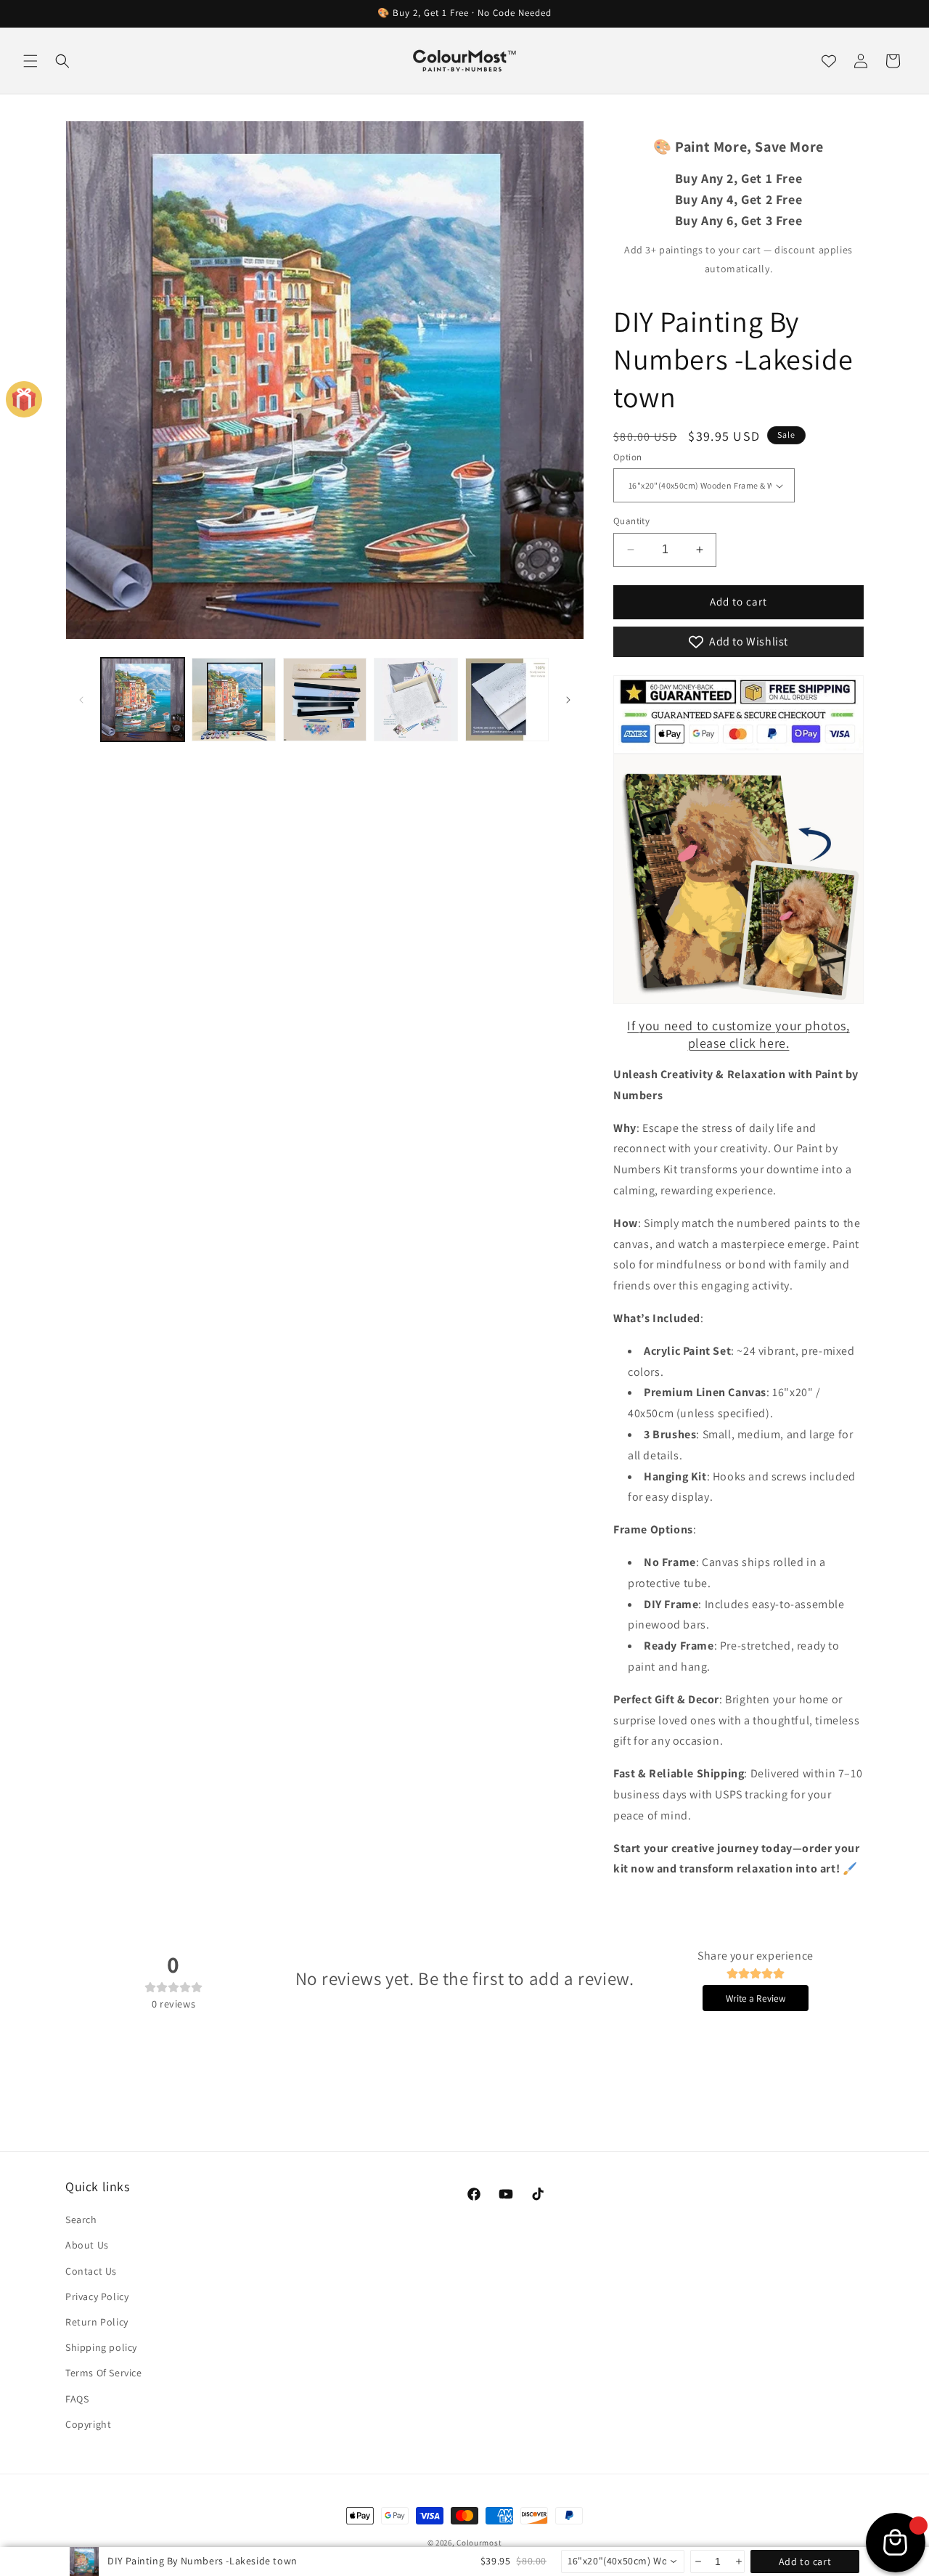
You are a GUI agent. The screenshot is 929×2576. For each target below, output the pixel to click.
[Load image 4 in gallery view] (416, 700)
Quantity (631, 521)
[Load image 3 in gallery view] (325, 700)
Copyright (88, 2424)
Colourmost (479, 2543)
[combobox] (623, 2561)
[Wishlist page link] (829, 61)
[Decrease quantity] (697, 2561)
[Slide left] (81, 700)
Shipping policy (101, 2347)
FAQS (77, 2398)
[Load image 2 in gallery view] (233, 700)
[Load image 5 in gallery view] (507, 700)
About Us (87, 2245)
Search (81, 2220)
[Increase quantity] (738, 2561)
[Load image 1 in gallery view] (143, 700)
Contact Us (91, 2270)
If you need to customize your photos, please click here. (738, 1034)
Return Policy (97, 2322)
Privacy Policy (97, 2296)
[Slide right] (568, 700)
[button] (30, 61)
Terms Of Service (104, 2373)
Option (627, 457)
